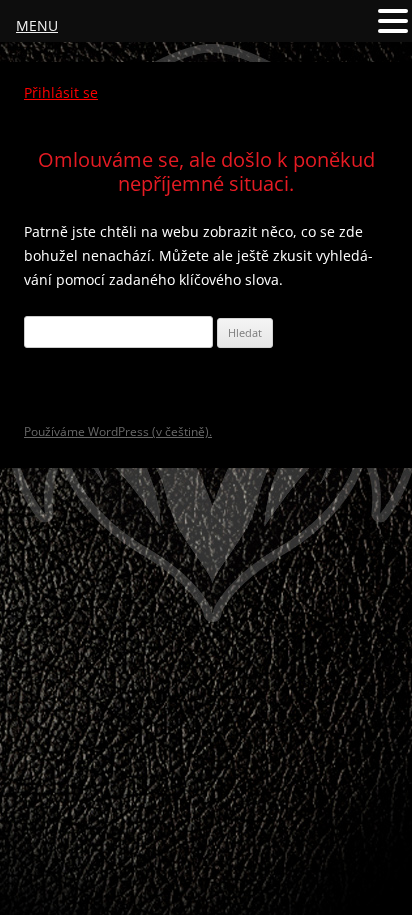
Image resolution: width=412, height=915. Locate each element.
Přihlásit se (61, 92)
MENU (37, 25)
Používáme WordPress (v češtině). (118, 431)
